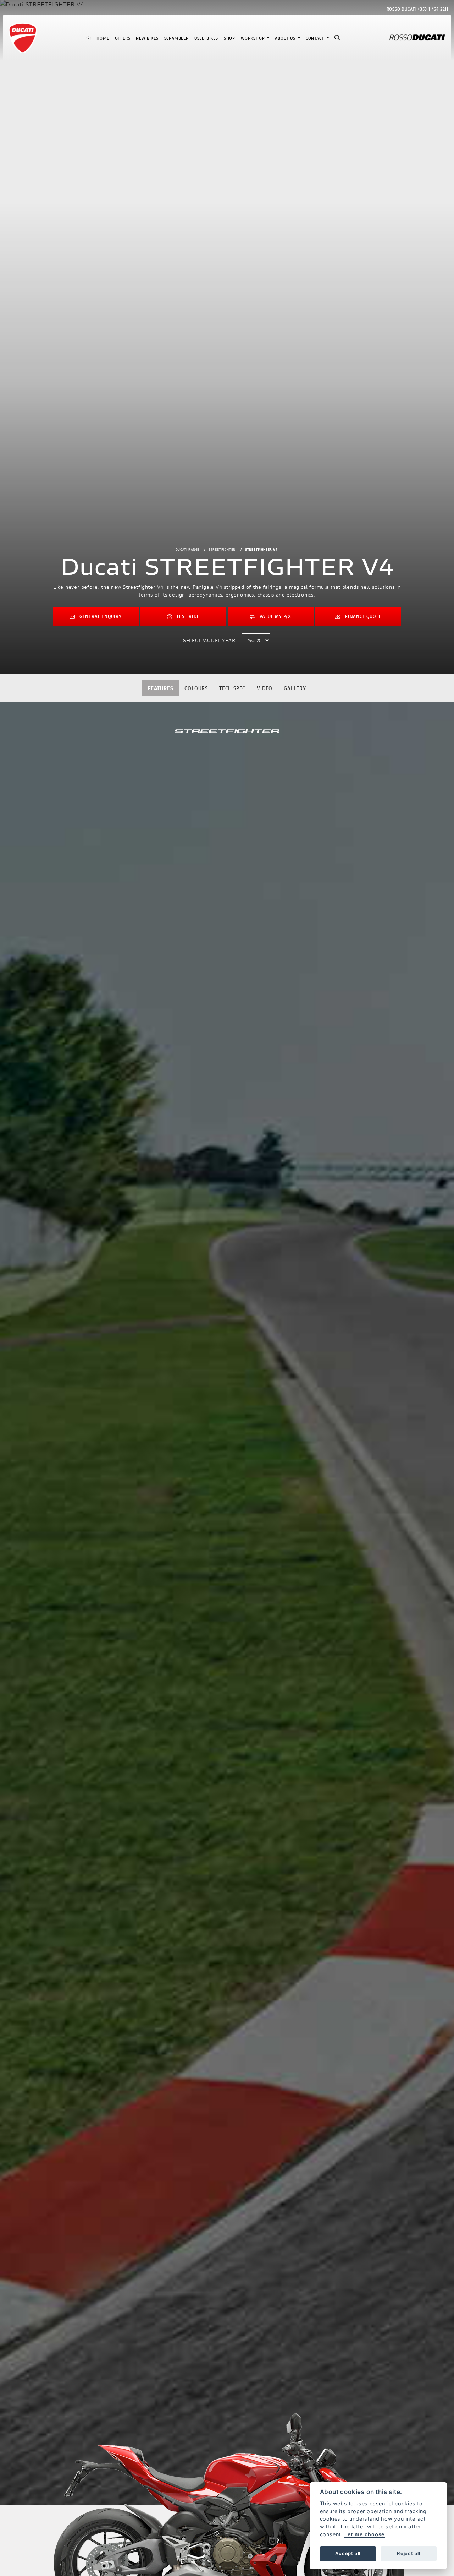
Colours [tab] (196, 688)
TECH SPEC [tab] (232, 688)
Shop (229, 38)
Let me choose (365, 2534)
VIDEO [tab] (265, 688)
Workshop (253, 38)
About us (286, 38)
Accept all (348, 2553)
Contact (315, 38)
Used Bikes (206, 38)
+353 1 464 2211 (433, 9)
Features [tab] (160, 688)
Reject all (409, 2553)
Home (103, 38)
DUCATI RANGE (188, 549)
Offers (123, 38)
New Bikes (147, 38)
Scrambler (176, 38)
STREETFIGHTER (222, 549)
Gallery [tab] (295, 688)
